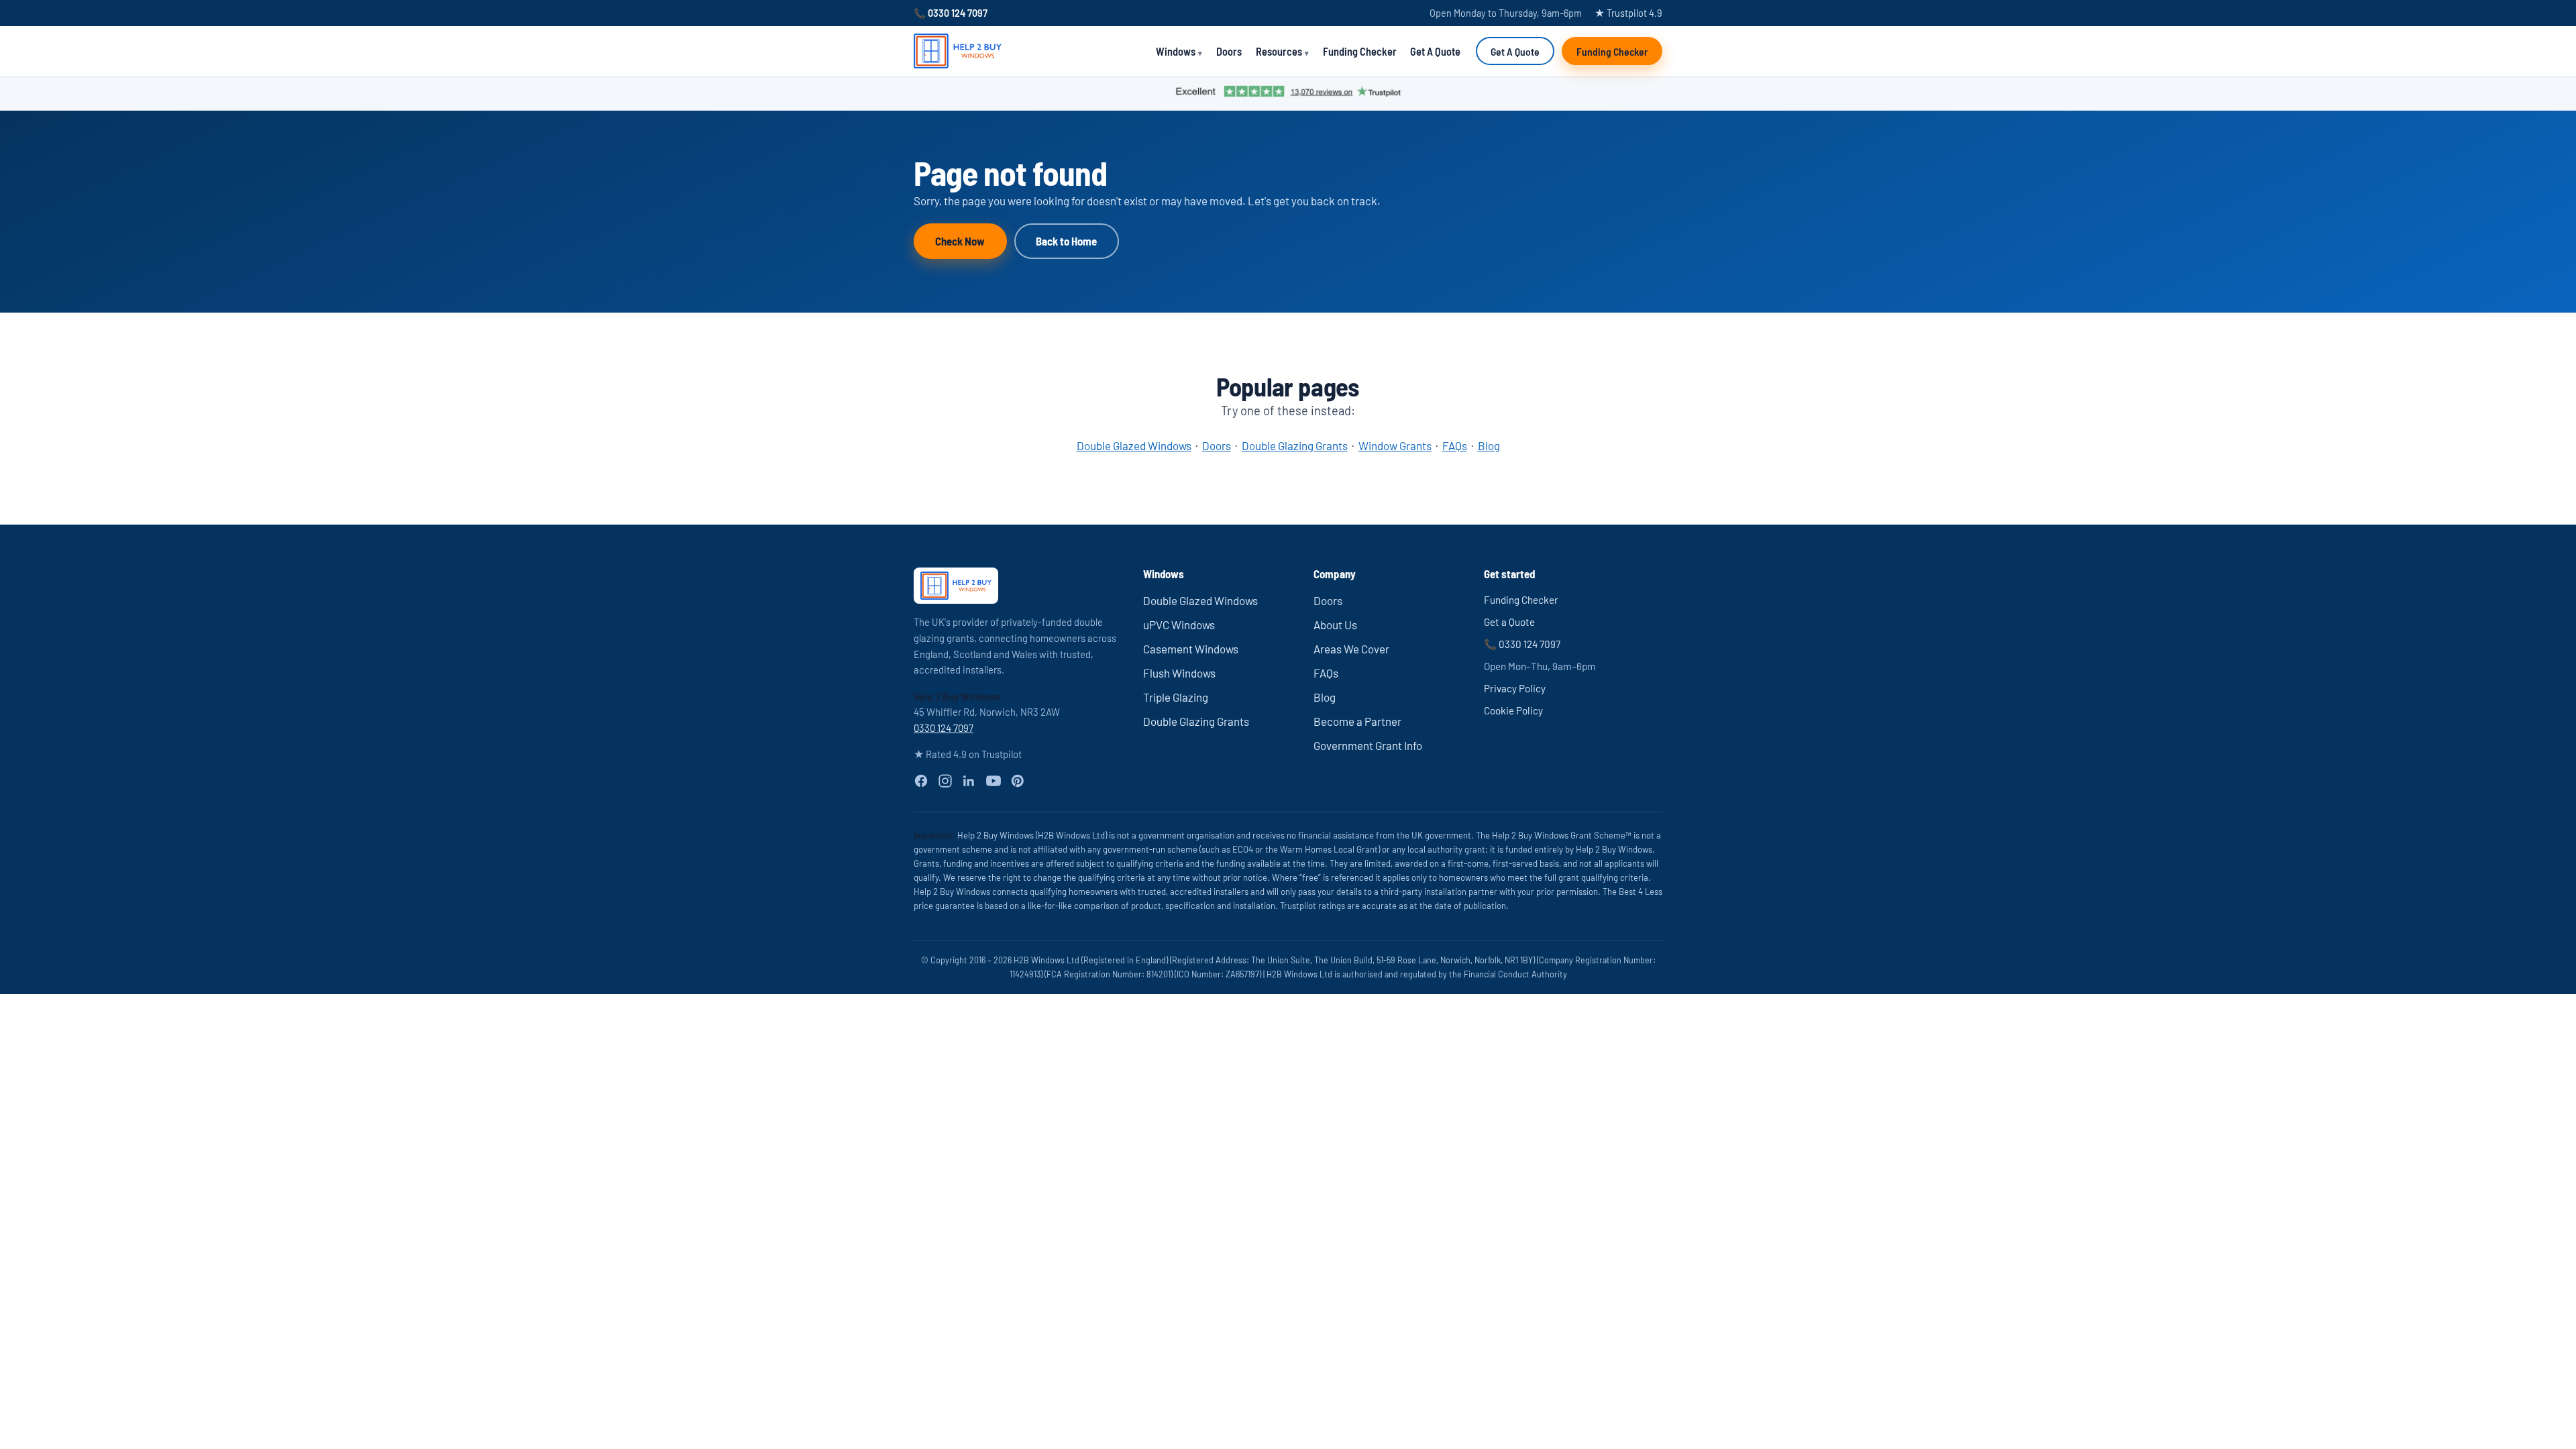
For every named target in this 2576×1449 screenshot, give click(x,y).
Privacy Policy (1515, 688)
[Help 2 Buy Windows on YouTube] (994, 781)
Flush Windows (1179, 673)
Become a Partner (1357, 721)
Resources (1279, 51)
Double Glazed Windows (1134, 445)
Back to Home (1066, 241)
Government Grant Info (1368, 745)
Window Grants (1395, 445)
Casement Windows (1191, 649)
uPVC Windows (1179, 625)
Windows (1176, 51)
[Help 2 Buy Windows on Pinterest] (1018, 781)
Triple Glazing (1176, 697)
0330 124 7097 (944, 728)
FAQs (1455, 445)
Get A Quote (1435, 51)
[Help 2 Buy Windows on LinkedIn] (969, 781)
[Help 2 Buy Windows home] (958, 51)
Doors (1229, 51)
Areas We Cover (1351, 649)
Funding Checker (1360, 51)
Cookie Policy (1513, 710)
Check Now (960, 241)
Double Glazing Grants (1295, 445)
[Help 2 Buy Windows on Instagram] (945, 781)
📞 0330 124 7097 (951, 13)
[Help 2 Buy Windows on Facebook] (921, 781)
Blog (1489, 445)
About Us (1335, 625)
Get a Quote (1509, 622)
